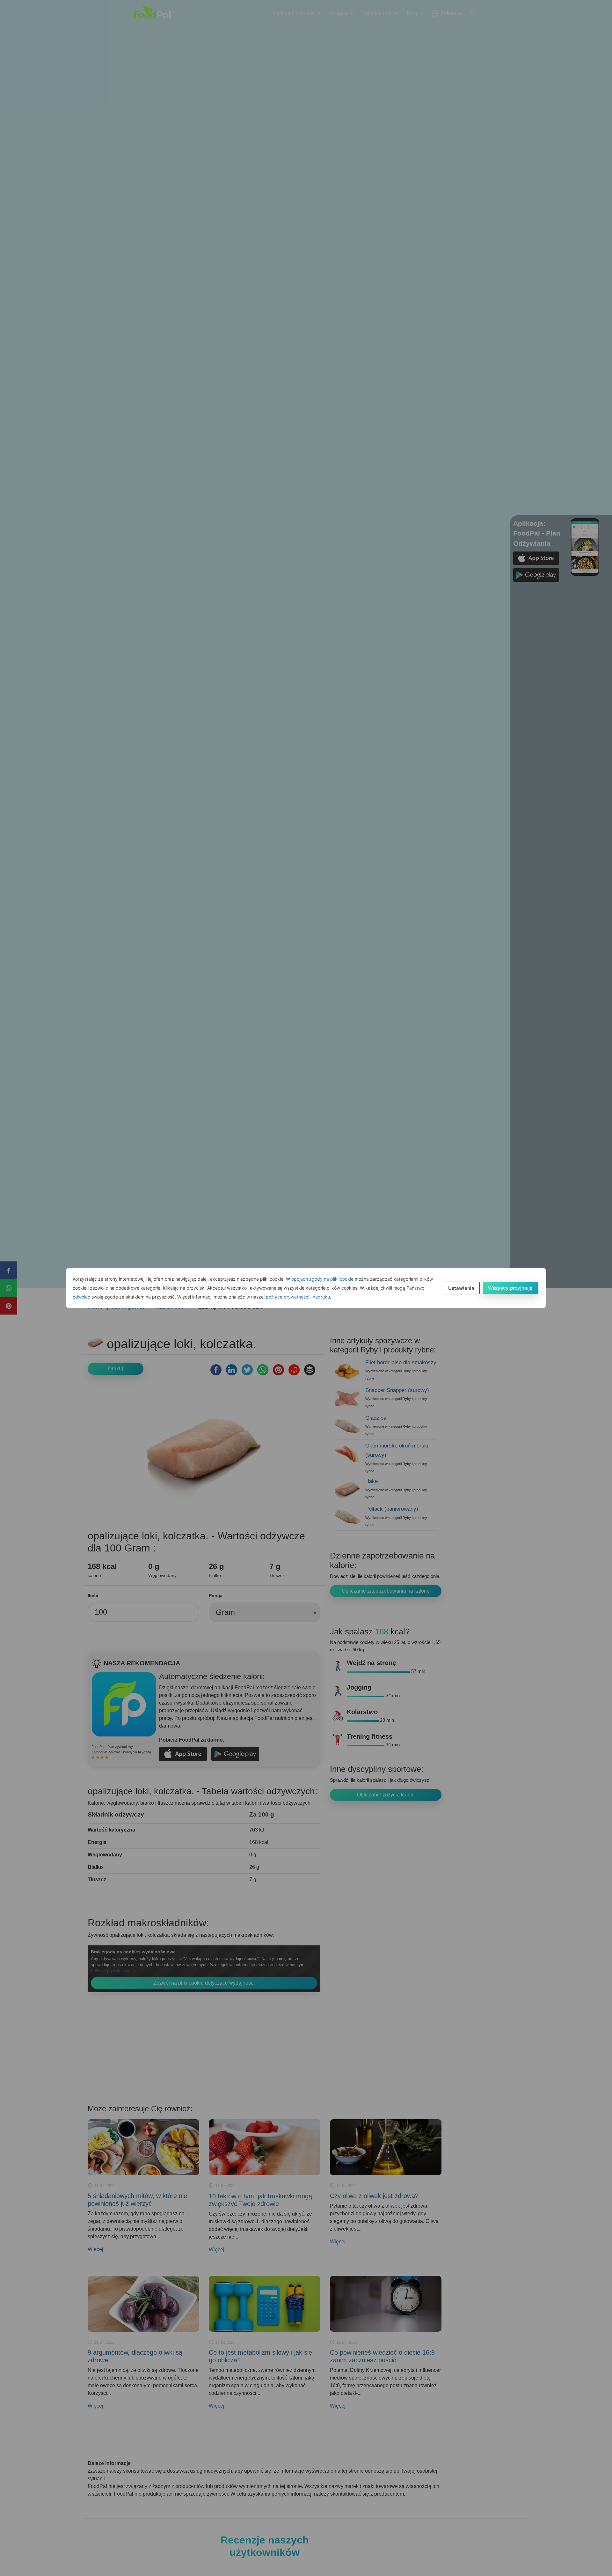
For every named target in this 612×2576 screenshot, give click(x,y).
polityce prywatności (288, 1297)
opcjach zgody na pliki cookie (322, 1279)
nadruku (321, 1297)
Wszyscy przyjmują (510, 1288)
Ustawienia (461, 1288)
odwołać (81, 1297)
